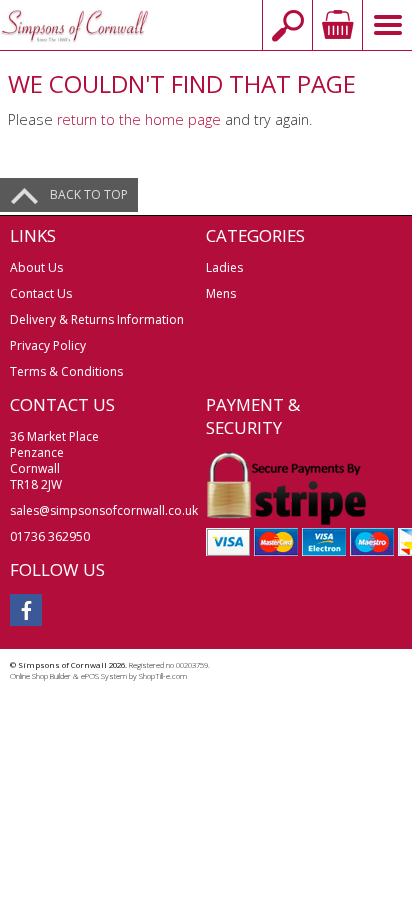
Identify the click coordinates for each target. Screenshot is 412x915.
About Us (36, 267)
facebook (26, 610)
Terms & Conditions (66, 371)
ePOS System (104, 676)
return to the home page (139, 119)
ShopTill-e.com (163, 676)
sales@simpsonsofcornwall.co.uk (104, 510)
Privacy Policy (48, 345)
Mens (221, 293)
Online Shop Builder (40, 676)
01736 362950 (50, 536)
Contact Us (41, 293)
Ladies (224, 267)
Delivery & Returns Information (97, 319)
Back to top (89, 194)
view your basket (337, 25)
